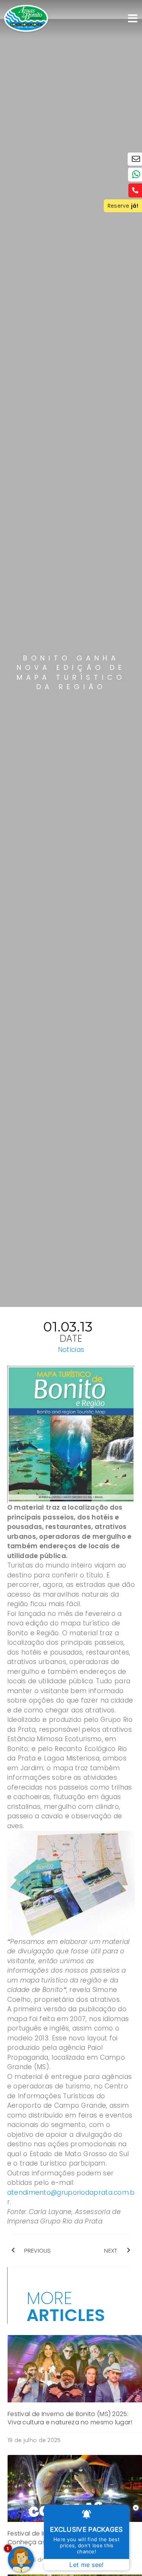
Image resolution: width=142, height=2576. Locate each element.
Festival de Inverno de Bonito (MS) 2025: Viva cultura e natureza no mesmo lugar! (70, 2418)
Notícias (71, 1350)
